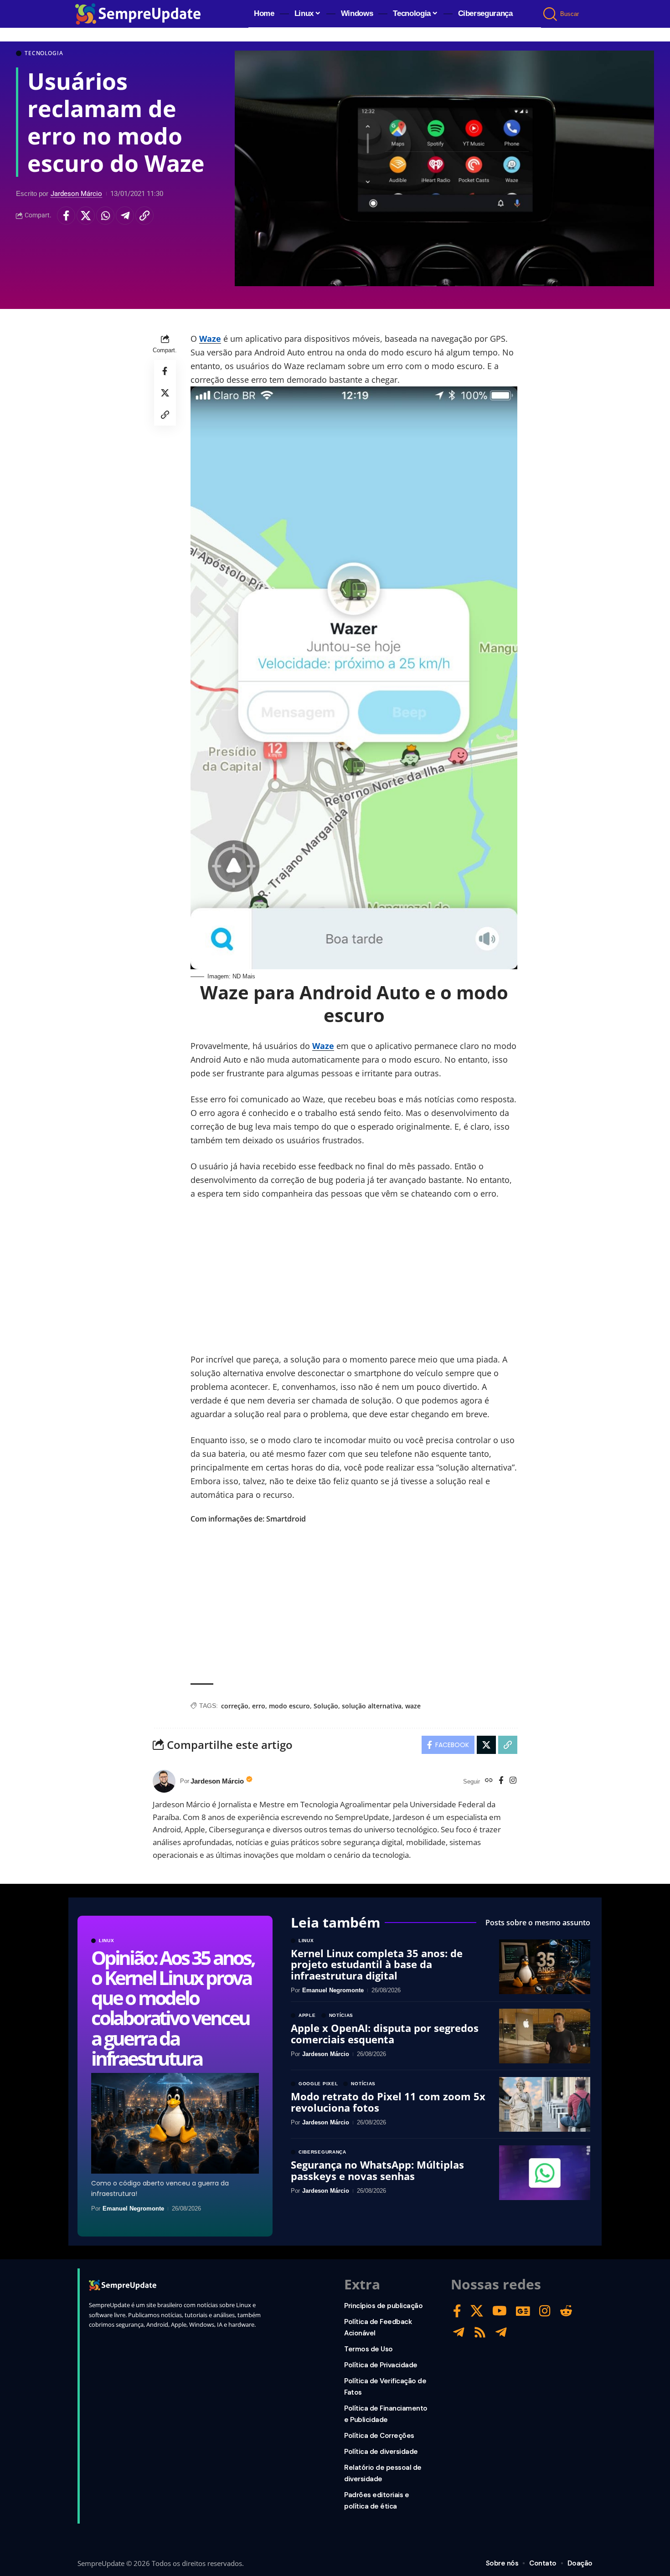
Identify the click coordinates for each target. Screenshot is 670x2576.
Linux (107, 1941)
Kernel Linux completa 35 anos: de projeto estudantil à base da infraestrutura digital (377, 1964)
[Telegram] (459, 2332)
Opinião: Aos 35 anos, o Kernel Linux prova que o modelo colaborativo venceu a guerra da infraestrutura (173, 2008)
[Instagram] (513, 1781)
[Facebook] (501, 1781)
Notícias (341, 2016)
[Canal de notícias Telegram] (501, 2332)
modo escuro (289, 1706)
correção (235, 1706)
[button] (551, 14)
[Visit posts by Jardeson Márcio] (164, 1781)
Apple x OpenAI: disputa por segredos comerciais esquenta (385, 2033)
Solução (326, 1706)
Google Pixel (318, 2084)
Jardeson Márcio (76, 194)
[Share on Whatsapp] (105, 216)
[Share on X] (86, 216)
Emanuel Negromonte (133, 2208)
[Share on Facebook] (66, 216)
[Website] (489, 1781)
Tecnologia (44, 53)
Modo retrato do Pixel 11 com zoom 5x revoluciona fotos (388, 2102)
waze (413, 1706)
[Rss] (480, 2332)
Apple (307, 2016)
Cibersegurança (322, 2152)
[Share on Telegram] (125, 216)
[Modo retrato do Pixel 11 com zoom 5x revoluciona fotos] (545, 2104)
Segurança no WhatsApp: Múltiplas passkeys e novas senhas (377, 2170)
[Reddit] (566, 2311)
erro (259, 1706)
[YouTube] (500, 2311)
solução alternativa (372, 1706)
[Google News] (523, 2311)
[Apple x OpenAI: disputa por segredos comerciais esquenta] (545, 2036)
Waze (210, 339)
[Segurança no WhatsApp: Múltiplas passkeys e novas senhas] (545, 2173)
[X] (477, 2311)
